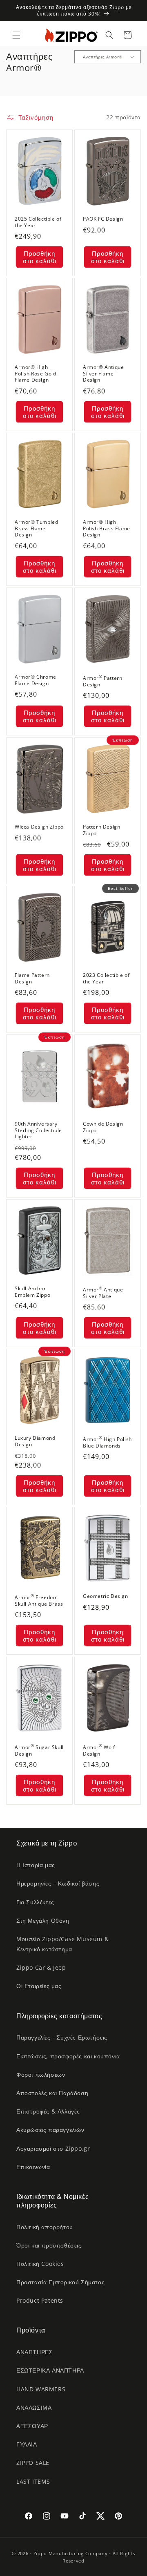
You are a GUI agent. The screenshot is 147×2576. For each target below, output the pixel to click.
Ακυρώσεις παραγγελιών (50, 2130)
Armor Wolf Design (99, 1750)
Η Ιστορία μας (36, 1865)
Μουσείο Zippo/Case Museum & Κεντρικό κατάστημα (62, 1944)
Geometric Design (106, 1597)
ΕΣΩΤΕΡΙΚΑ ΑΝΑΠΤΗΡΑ (50, 2370)
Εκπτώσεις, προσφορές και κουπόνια (68, 2056)
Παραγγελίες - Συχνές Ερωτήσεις (62, 2037)
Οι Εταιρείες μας (39, 1986)
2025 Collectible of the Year (38, 222)
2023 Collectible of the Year (106, 978)
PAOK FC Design (103, 219)
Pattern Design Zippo (101, 830)
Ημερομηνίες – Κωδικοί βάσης (58, 1883)
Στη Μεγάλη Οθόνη (43, 1920)
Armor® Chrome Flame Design (36, 680)
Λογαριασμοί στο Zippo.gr (53, 2148)
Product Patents (40, 2300)
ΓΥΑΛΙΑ (27, 2444)
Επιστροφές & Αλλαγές (48, 2111)
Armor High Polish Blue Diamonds (107, 1442)
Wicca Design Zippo (39, 827)
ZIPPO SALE (33, 2463)
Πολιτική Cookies (40, 2264)
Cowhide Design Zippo (103, 1127)
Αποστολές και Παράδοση (52, 2093)
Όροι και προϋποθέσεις (49, 2245)
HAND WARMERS (41, 2389)
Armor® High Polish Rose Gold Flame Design (36, 374)
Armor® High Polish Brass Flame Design (107, 528)
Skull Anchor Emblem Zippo (32, 1292)
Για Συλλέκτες (35, 1902)
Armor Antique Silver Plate (103, 1292)
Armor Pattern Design (102, 681)
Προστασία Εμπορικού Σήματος (60, 2282)
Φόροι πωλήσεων (41, 2074)
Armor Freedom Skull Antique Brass (39, 1600)
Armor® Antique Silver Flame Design (103, 374)
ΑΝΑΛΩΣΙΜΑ (34, 2407)
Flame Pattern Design (32, 978)
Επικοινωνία (33, 2167)
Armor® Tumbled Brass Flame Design (36, 528)
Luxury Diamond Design (35, 1441)
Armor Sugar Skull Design (39, 1750)
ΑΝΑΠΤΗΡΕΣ (35, 2352)
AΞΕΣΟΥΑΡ (32, 2426)
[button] (16, 35)
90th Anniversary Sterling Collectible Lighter (38, 1130)
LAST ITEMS (33, 2481)
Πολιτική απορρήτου (45, 2227)
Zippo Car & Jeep (41, 1967)
